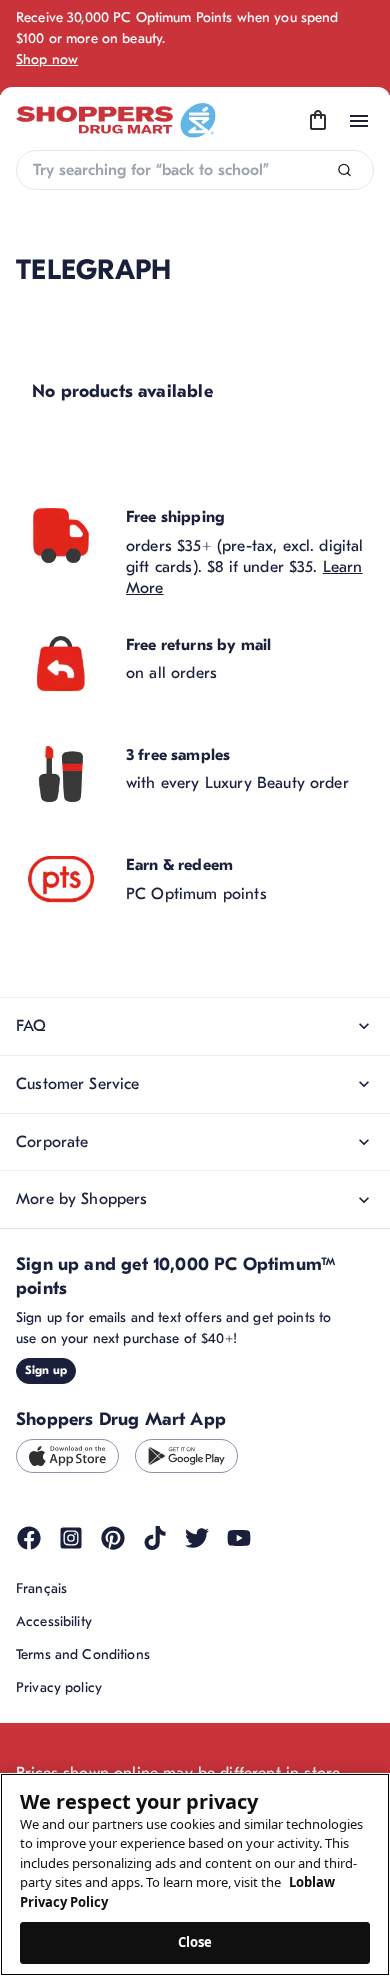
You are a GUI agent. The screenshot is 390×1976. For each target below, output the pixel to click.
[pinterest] (113, 1538)
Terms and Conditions (83, 1654)
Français (41, 1588)
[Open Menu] (359, 121)
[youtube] (239, 1538)
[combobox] (195, 170)
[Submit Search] (344, 170)
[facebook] (29, 1538)
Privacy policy (59, 1687)
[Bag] (318, 121)
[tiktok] (155, 1538)
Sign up (46, 1370)
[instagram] (71, 1538)
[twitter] (197, 1538)
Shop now (47, 59)
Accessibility (54, 1621)
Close (195, 1942)
